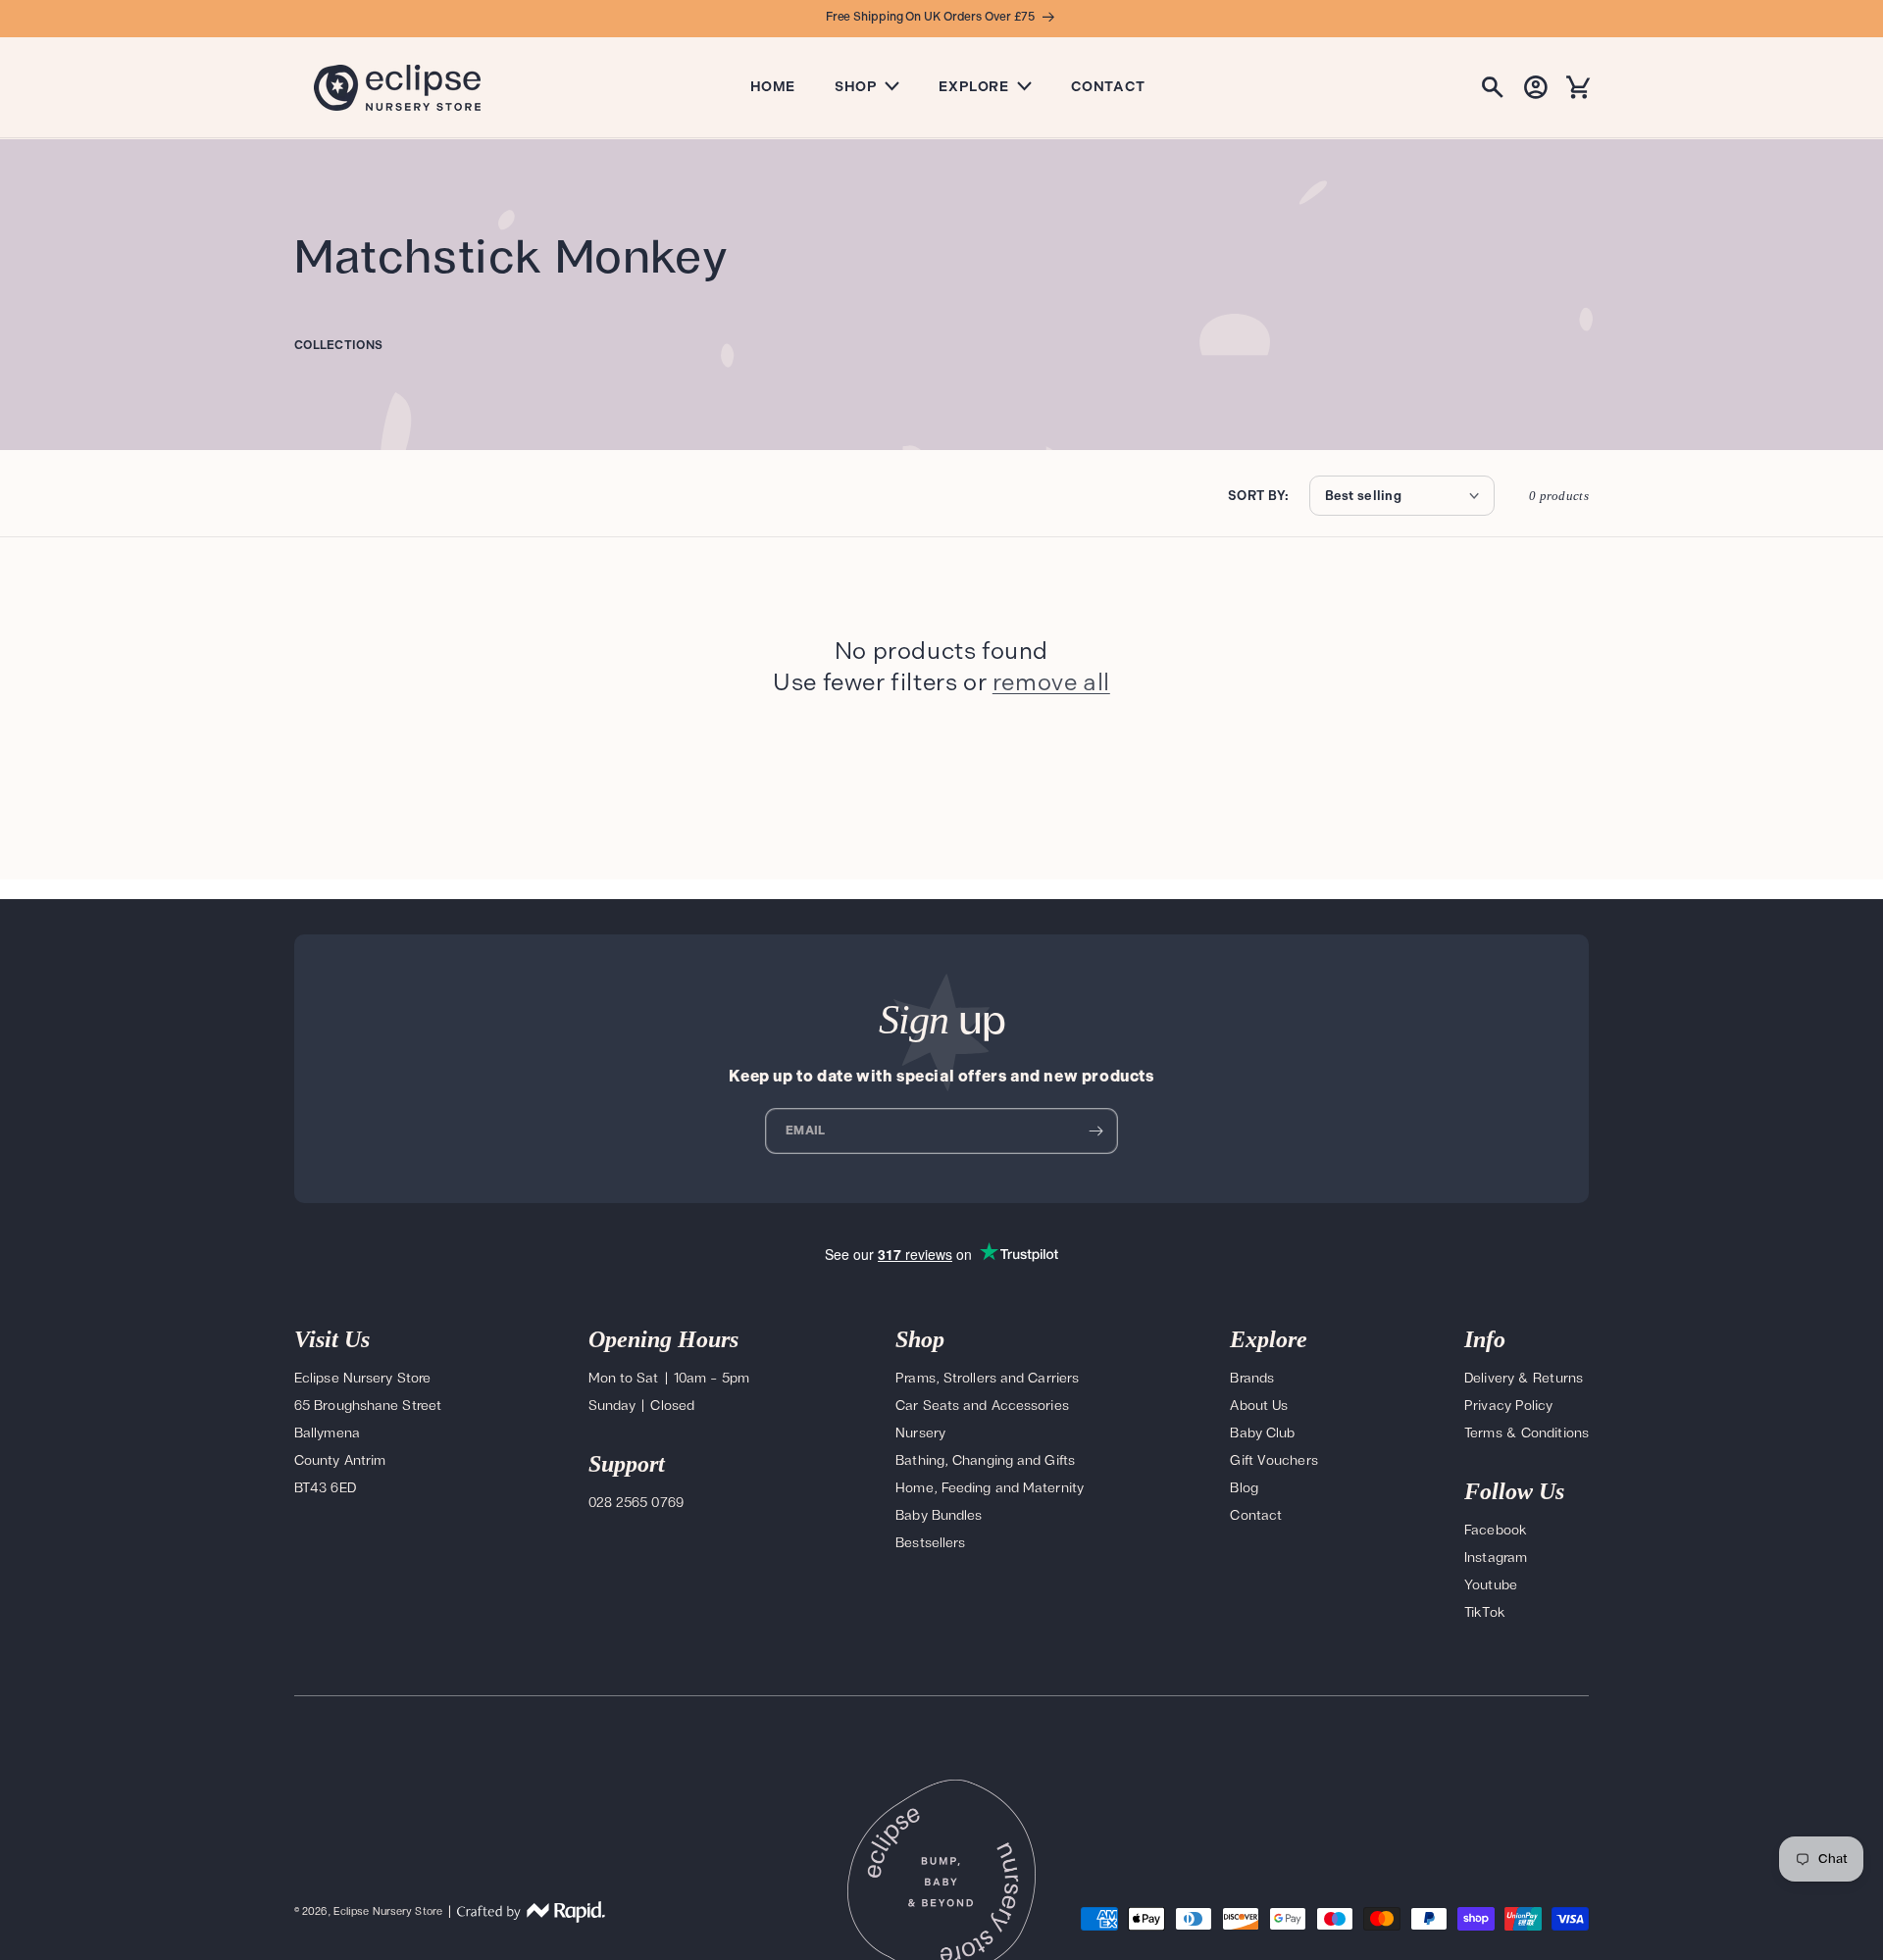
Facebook (1496, 1530)
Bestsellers (930, 1543)
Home (773, 87)
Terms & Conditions (1527, 1433)
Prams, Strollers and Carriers (987, 1378)
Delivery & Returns (1524, 1378)
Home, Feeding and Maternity (990, 1488)
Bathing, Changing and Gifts (985, 1460)
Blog (1244, 1488)
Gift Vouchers (1273, 1460)
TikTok (1485, 1612)
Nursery (920, 1433)
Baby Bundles (939, 1515)
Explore (973, 87)
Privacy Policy (1508, 1406)
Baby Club (1262, 1433)
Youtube (1491, 1585)
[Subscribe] (1095, 1131)
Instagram (1496, 1558)
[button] (1493, 87)
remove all (1051, 682)
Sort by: (1258, 496)
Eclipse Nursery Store (388, 1911)
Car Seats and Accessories (982, 1406)
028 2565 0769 (636, 1503)
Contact (1108, 87)
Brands (1252, 1378)
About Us (1259, 1406)
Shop (856, 87)
